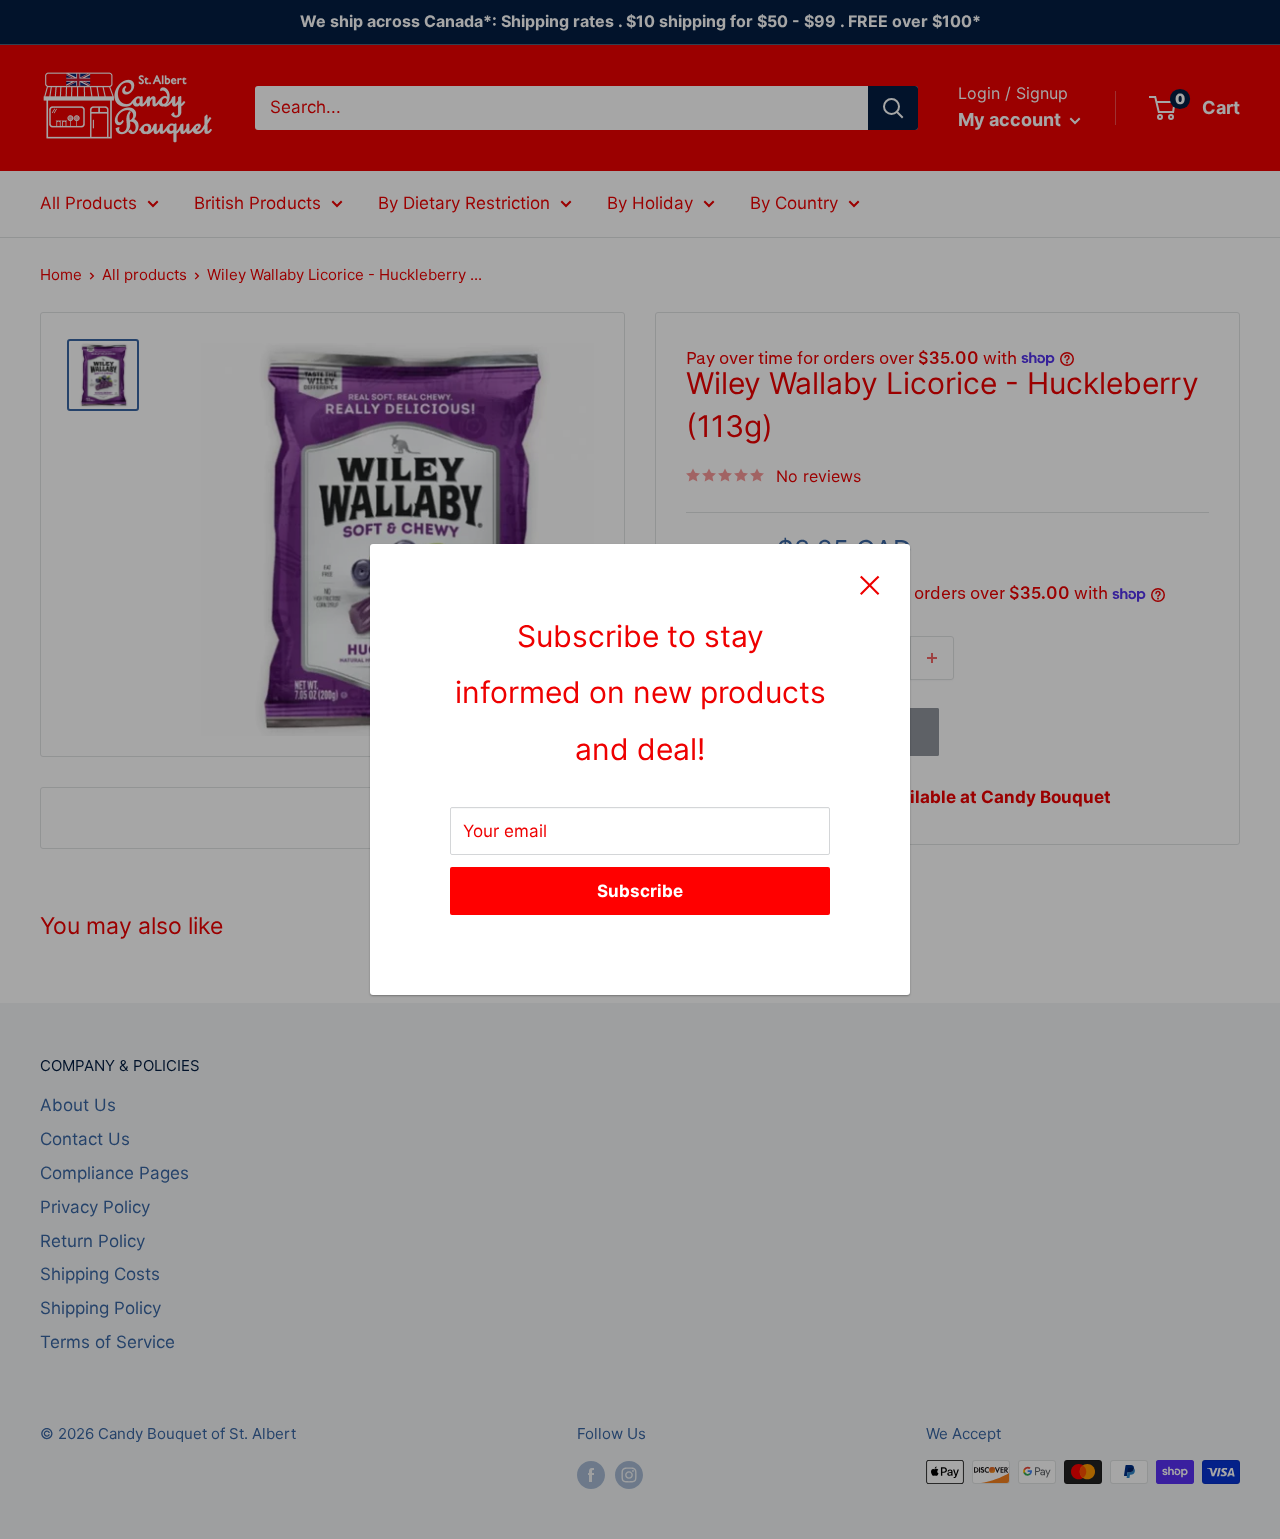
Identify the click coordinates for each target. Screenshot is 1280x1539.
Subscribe (640, 891)
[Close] (870, 584)
